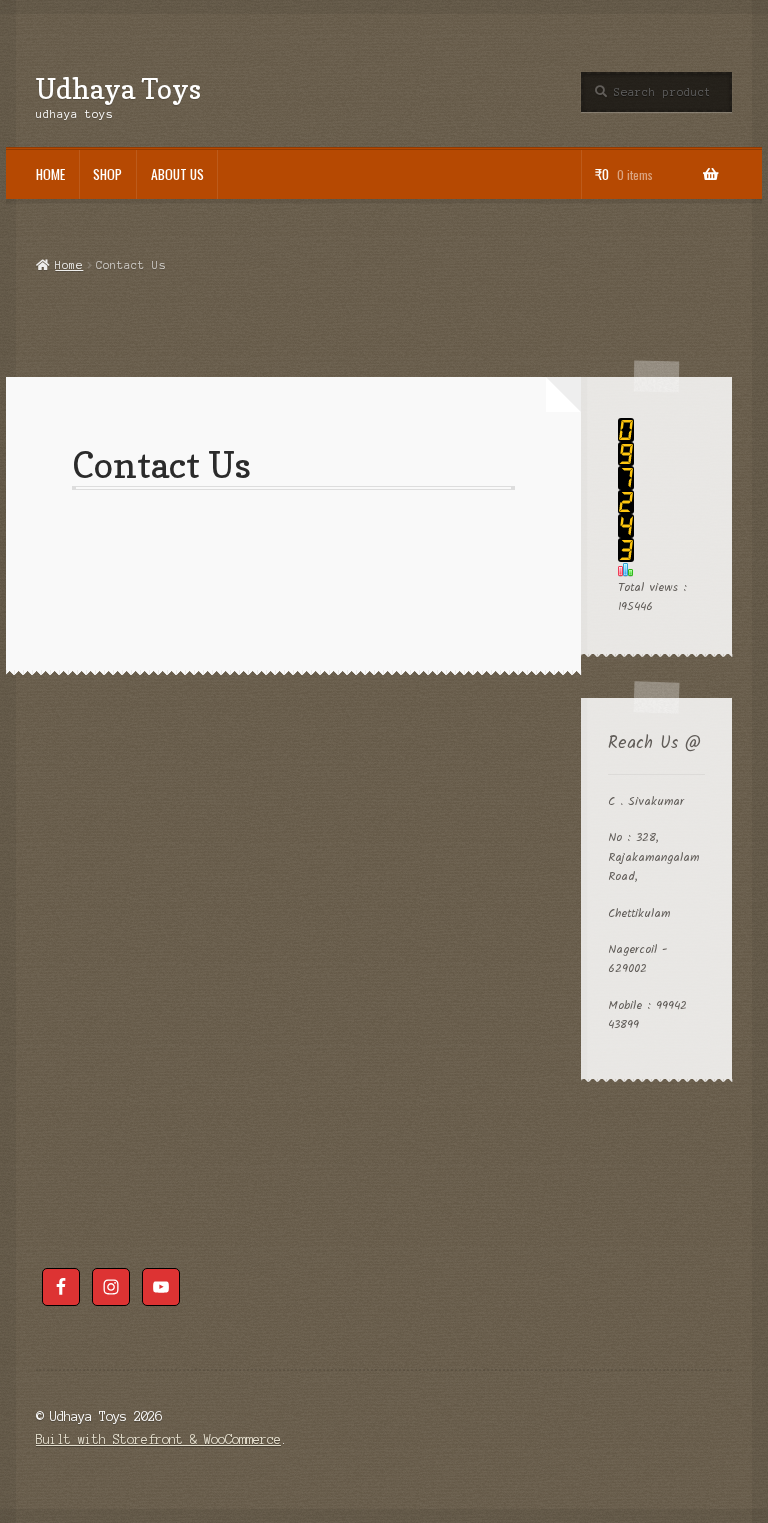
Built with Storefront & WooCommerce (158, 1439)
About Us (177, 174)
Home (50, 174)
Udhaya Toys (118, 88)
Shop (107, 174)
